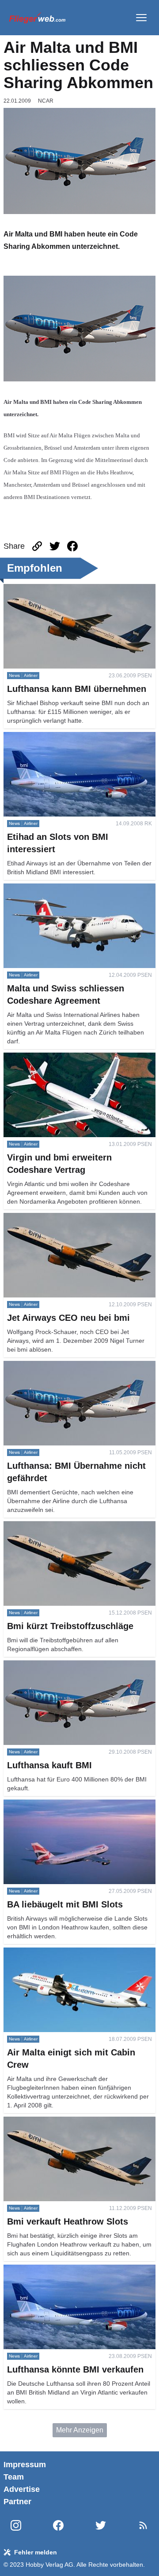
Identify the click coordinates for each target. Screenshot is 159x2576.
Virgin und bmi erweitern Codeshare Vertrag (72, 1058)
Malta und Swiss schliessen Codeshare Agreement (65, 894)
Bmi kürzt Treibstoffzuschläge (49, 1526)
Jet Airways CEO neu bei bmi (49, 1218)
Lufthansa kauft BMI (34, 1665)
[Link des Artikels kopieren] (37, 546)
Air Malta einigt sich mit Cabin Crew (59, 1953)
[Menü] (141, 18)
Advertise (22, 2489)
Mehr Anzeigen (80, 2430)
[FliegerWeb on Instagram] (16, 2526)
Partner (17, 2502)
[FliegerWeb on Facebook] (58, 2526)
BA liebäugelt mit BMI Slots (46, 1805)
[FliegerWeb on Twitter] (101, 2526)
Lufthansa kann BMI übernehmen (55, 589)
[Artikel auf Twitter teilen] (55, 546)
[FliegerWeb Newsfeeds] (143, 2525)
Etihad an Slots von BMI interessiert (59, 737)
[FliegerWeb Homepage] (37, 18)
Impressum (25, 2465)
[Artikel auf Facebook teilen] (72, 546)
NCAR (46, 101)
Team (14, 2477)
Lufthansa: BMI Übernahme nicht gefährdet (70, 1366)
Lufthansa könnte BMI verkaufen (54, 2270)
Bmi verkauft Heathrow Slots (48, 2122)
